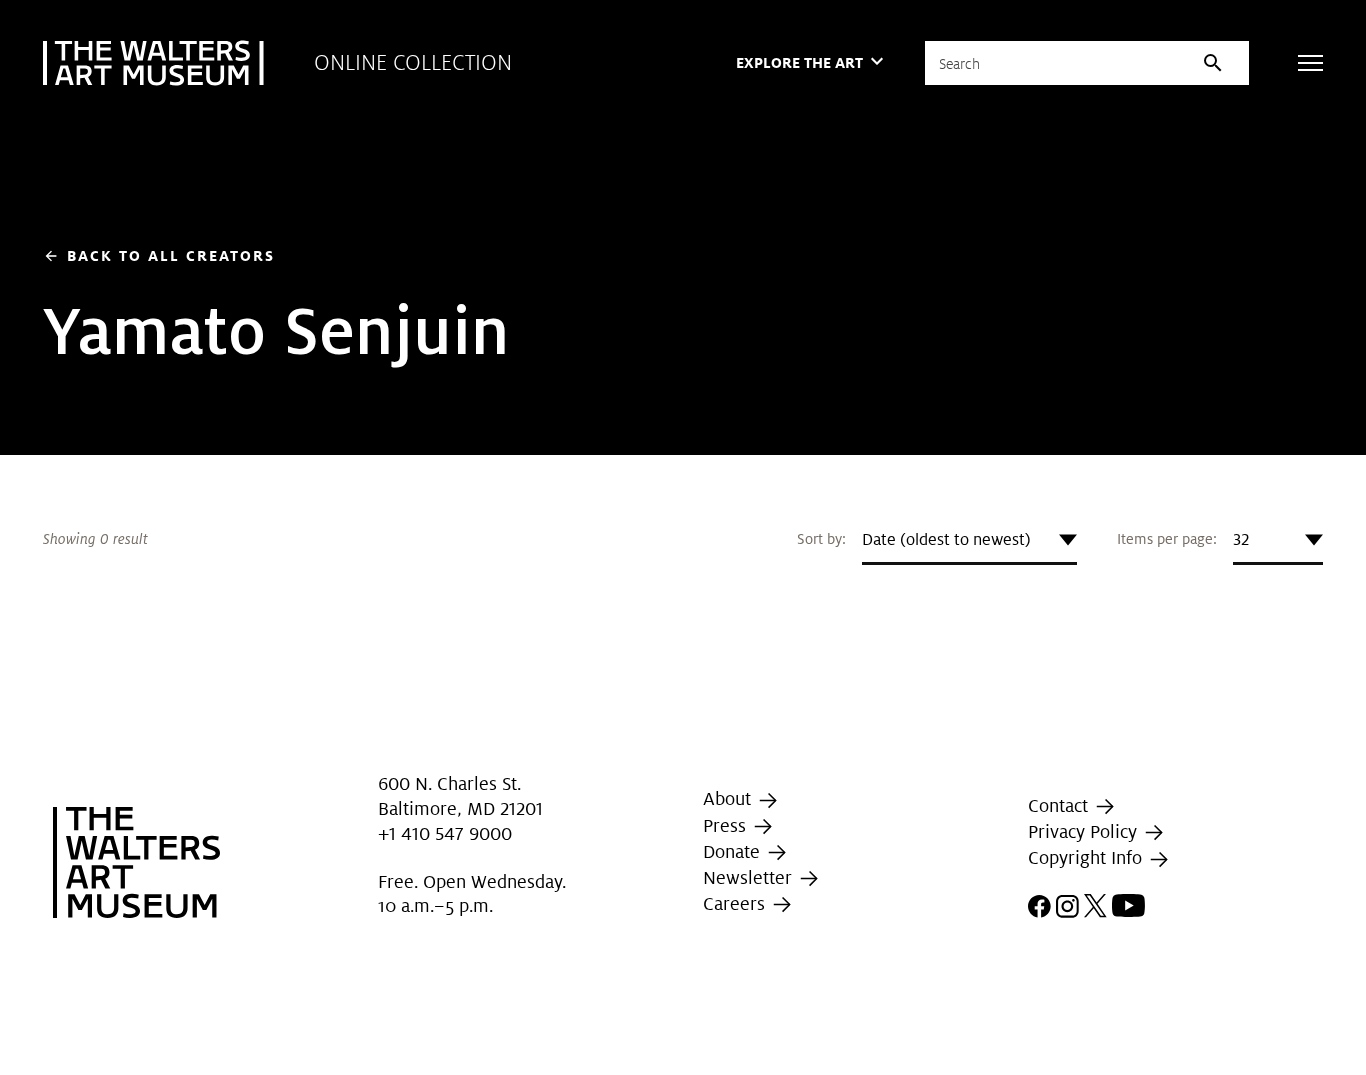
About (729, 798)
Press (727, 825)
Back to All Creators (159, 255)
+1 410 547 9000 (445, 833)
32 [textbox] (1241, 539)
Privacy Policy (1085, 831)
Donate (734, 851)
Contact (1060, 805)
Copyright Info (1087, 858)
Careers (736, 903)
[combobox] (969, 540)
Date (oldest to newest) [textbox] (946, 539)
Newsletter (750, 877)
